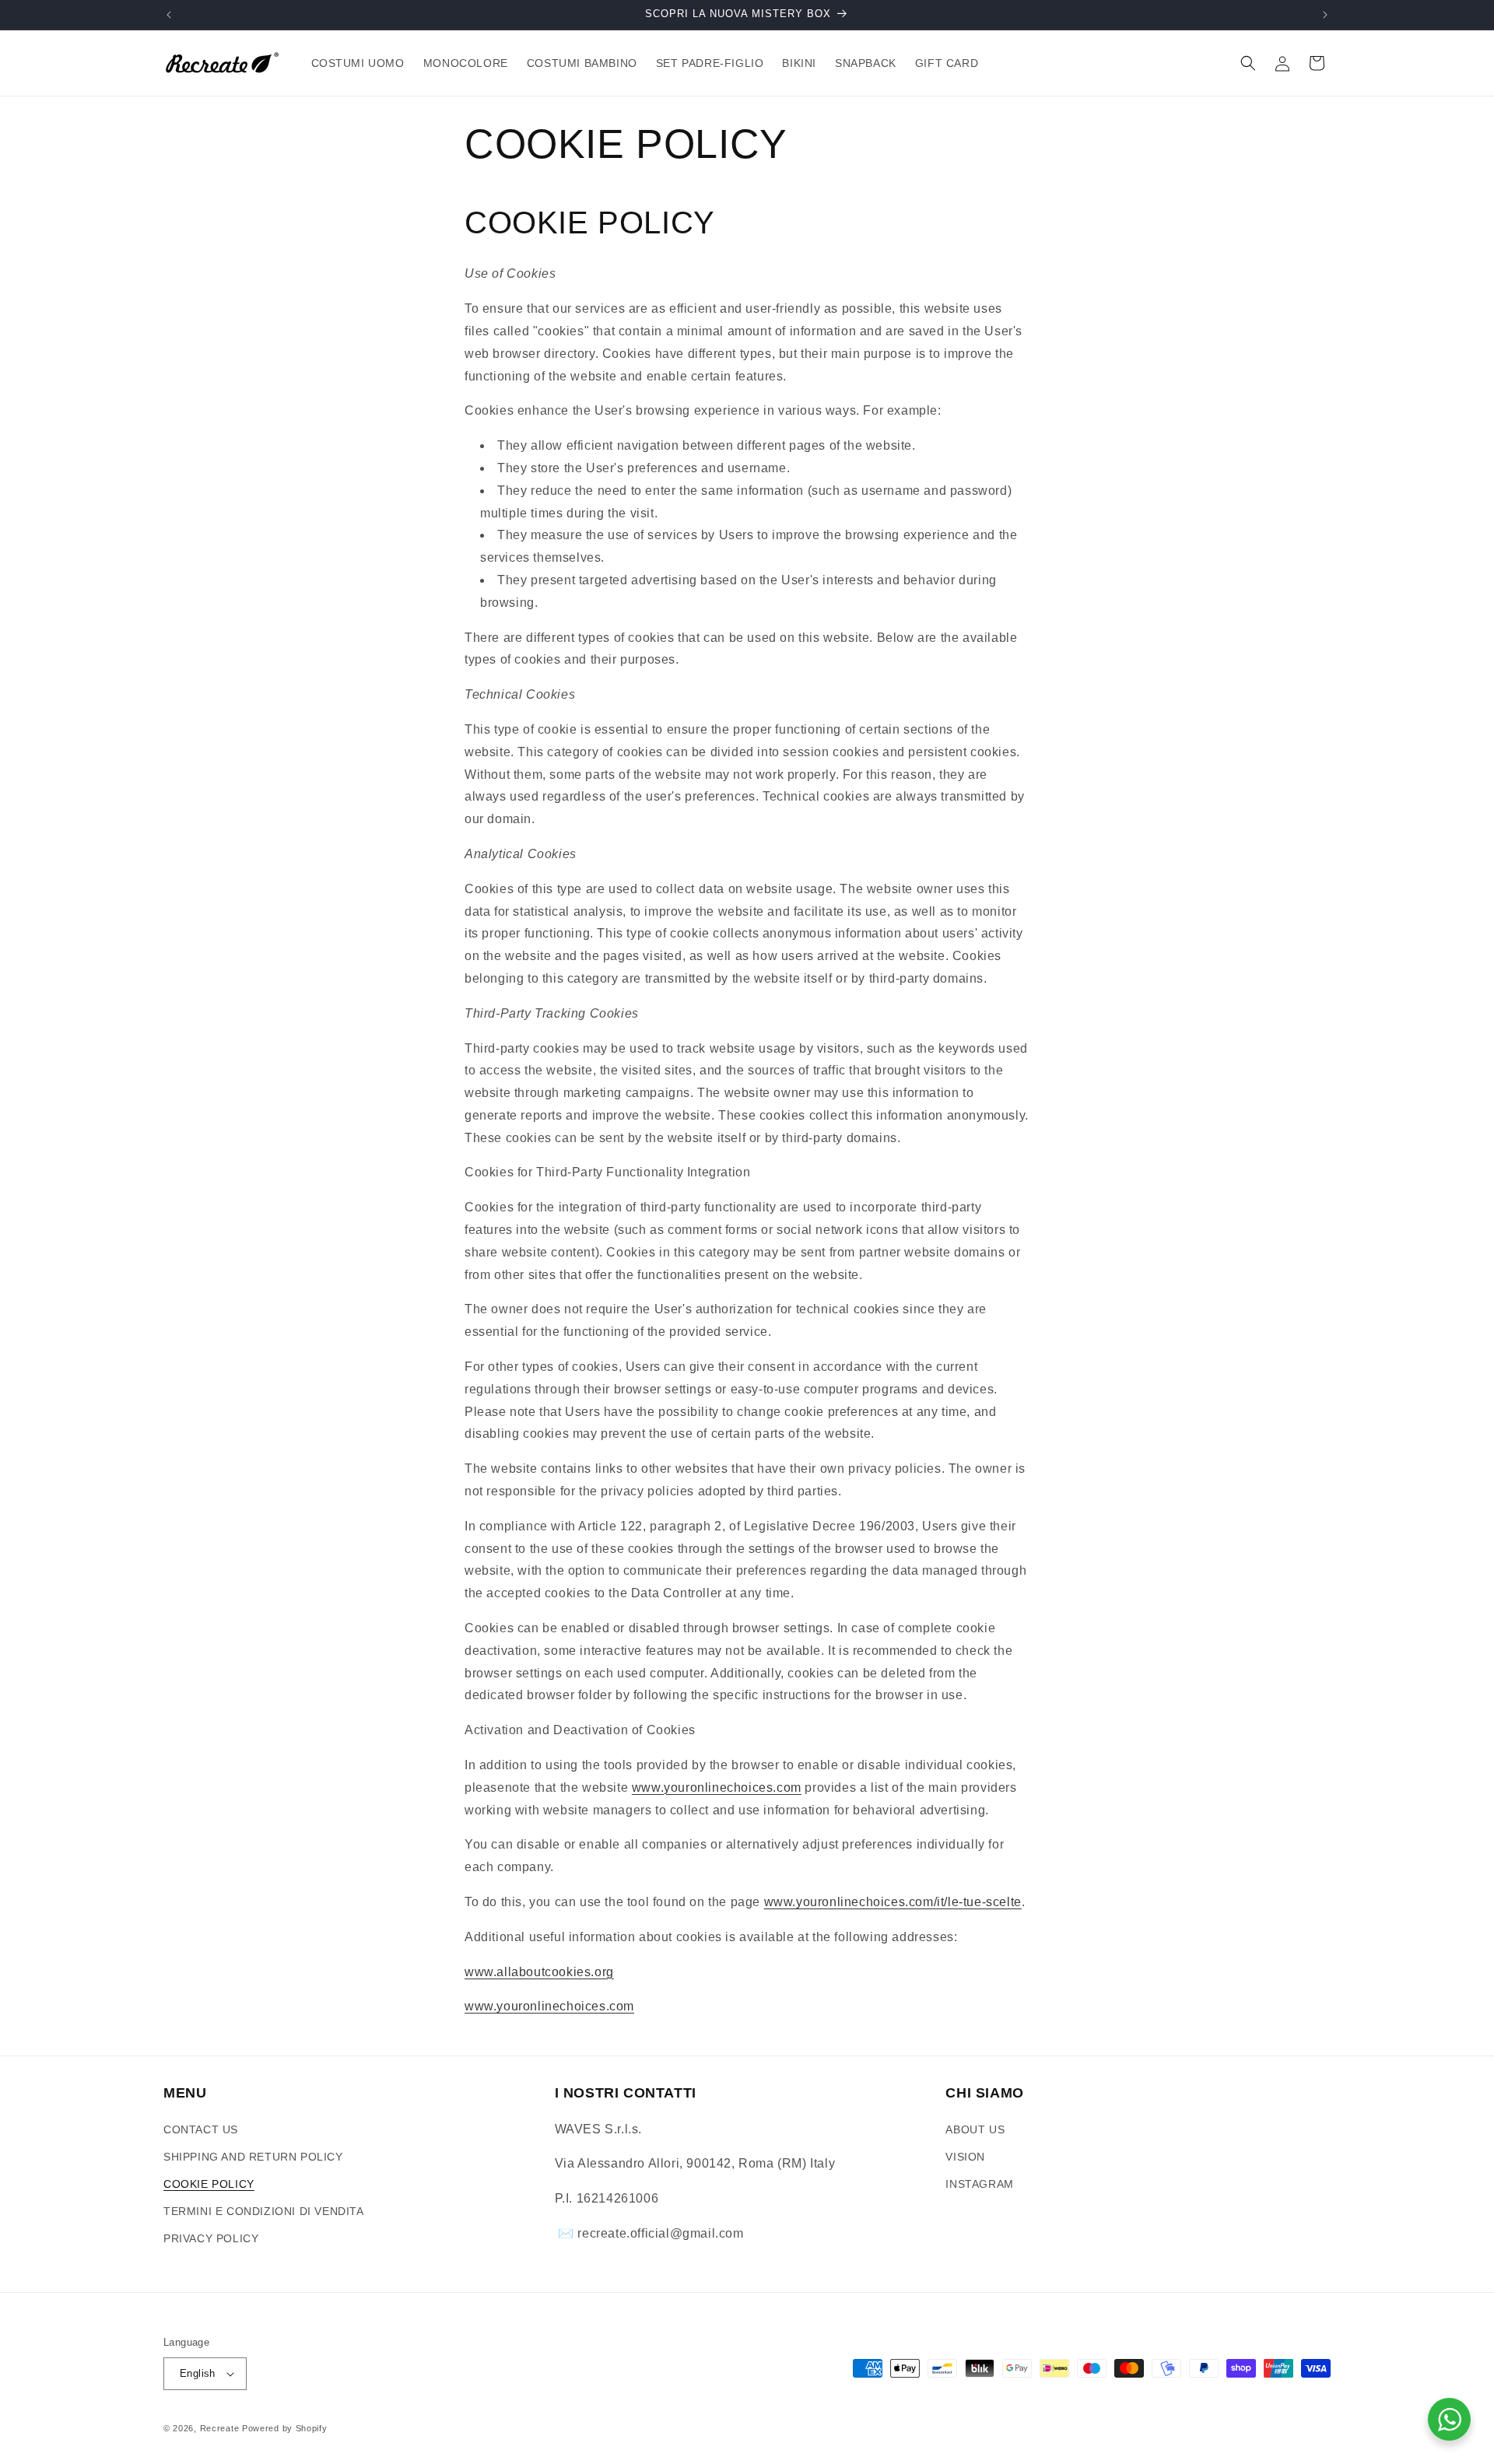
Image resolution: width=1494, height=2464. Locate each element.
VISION (965, 2157)
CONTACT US (201, 2129)
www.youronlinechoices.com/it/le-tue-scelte (893, 1902)
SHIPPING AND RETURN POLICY (253, 2157)
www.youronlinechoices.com (717, 1788)
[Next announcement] (1325, 15)
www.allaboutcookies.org (539, 1972)
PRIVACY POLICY (211, 2238)
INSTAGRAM (979, 2184)
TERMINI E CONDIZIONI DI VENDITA (264, 2211)
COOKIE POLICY (209, 2184)
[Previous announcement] (169, 15)
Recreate (220, 2428)
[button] (1248, 63)
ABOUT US (975, 2129)
